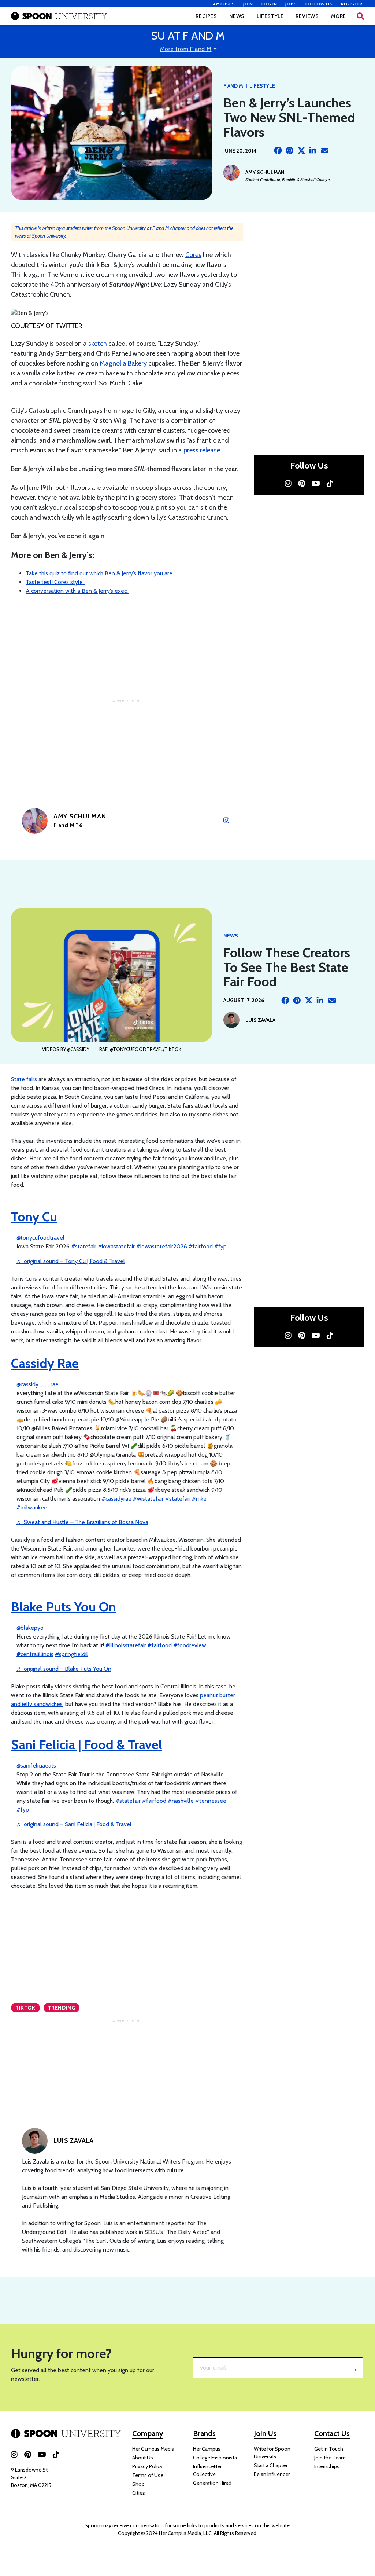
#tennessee (211, 1801)
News (237, 16)
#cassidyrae (116, 1499)
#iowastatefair (116, 1246)
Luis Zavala (260, 1020)
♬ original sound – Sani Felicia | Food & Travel (74, 1824)
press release (202, 450)
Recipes (206, 16)
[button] (360, 16)
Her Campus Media (153, 2449)
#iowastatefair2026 (162, 1246)
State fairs (24, 1079)
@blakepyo (30, 1628)
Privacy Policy (147, 2466)
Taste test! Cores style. (55, 582)
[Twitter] (301, 151)
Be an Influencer (272, 2474)
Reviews (307, 16)
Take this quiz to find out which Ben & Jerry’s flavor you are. (100, 573)
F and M (233, 86)
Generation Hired (212, 2483)
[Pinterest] (290, 151)
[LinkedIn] (313, 151)
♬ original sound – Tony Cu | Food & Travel (71, 1261)
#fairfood (201, 1246)
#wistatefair (148, 1499)
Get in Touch (329, 2449)
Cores (193, 255)
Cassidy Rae (45, 1363)
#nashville (181, 1801)
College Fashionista (215, 2458)
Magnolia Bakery (123, 363)
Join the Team (330, 2458)
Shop (138, 2484)
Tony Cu (34, 1217)
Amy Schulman (265, 172)
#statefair (84, 1246)
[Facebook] (278, 151)
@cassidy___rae (38, 1384)
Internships (327, 2466)
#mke (199, 1499)
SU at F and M (188, 36)
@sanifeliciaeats (36, 1766)
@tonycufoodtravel (40, 1238)
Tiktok (25, 2008)
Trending (62, 2008)
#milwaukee (32, 1507)
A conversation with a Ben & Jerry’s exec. (77, 591)
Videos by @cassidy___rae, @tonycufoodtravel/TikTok (112, 1049)
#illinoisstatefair (126, 1645)
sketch (98, 344)
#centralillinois (35, 1654)
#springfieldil (71, 1654)
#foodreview (190, 1645)
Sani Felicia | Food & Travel (87, 1744)
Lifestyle (270, 16)
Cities (139, 2493)
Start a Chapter (271, 2465)
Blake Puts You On (64, 1607)
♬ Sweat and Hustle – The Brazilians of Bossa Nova (82, 1522)
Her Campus (207, 2449)
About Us (143, 2458)
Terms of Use (148, 2475)
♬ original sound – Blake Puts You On (64, 1669)
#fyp (220, 1246)
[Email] (325, 151)
